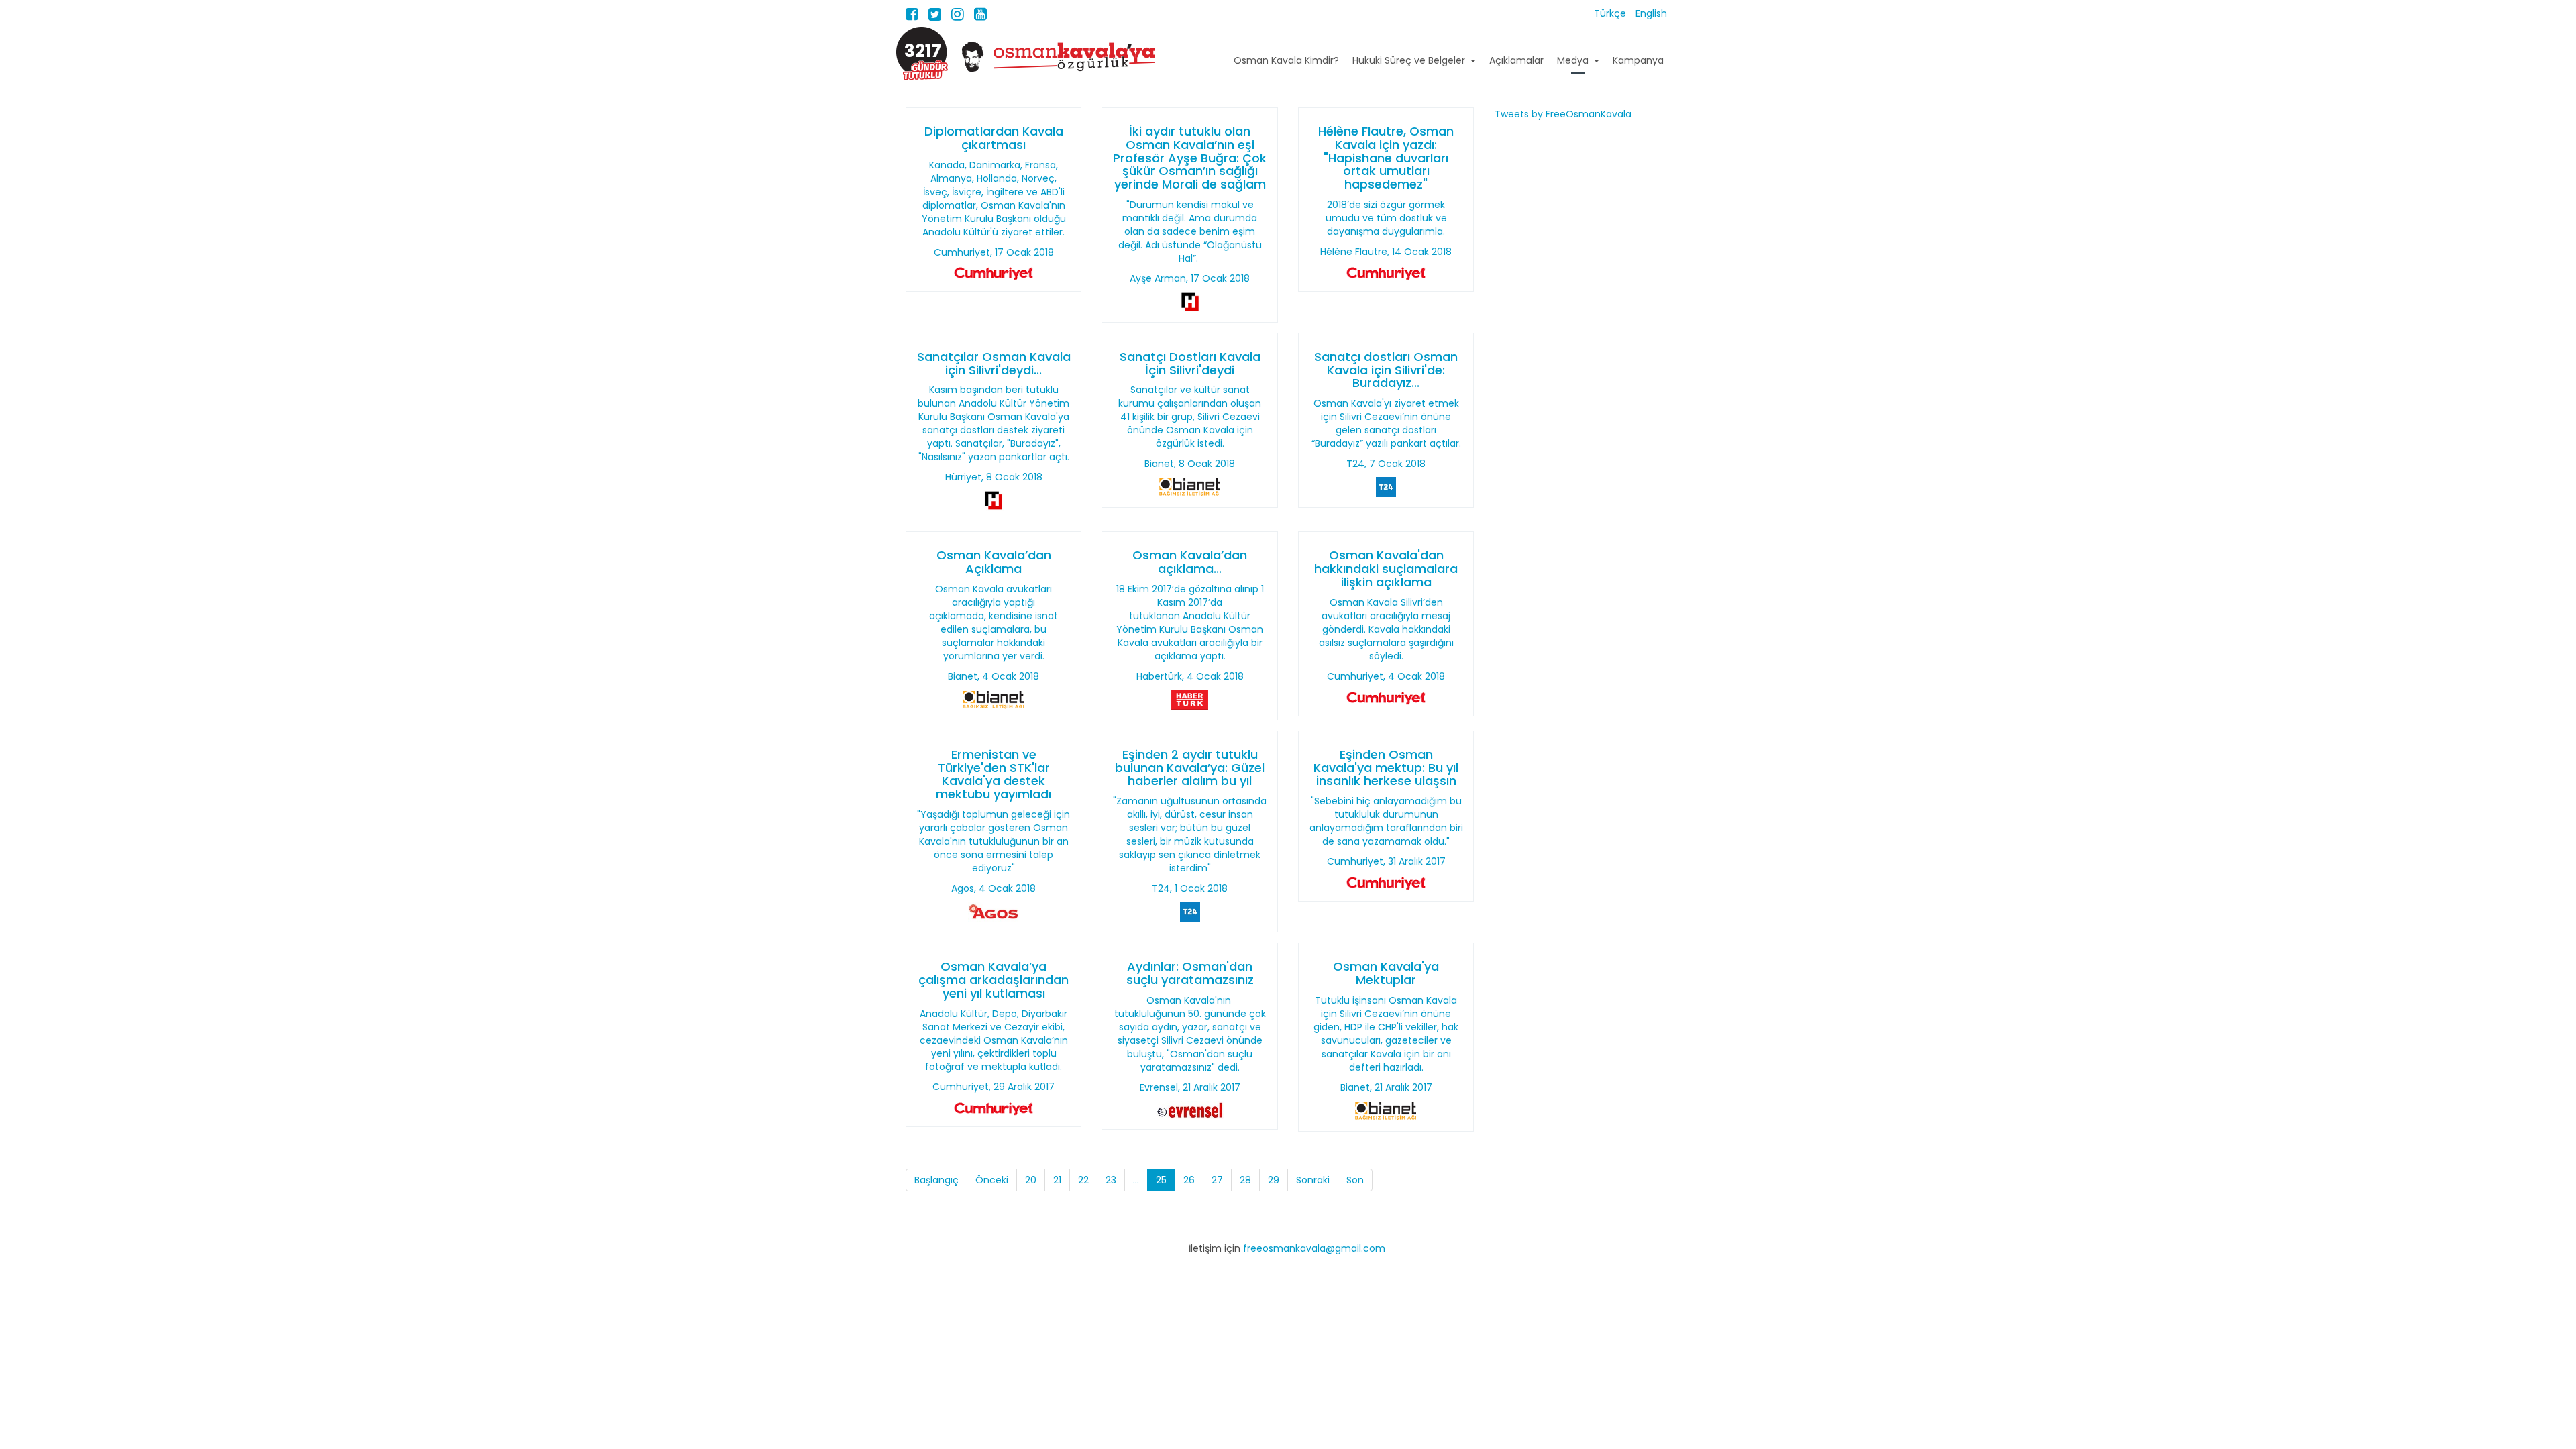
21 (1057, 1180)
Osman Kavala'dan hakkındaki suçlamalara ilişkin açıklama (1386, 569)
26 (1189, 1180)
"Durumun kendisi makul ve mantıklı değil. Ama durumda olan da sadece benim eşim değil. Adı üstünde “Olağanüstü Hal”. (1190, 231)
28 (1245, 1180)
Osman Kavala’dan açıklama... (1190, 562)
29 (1274, 1180)
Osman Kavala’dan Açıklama (994, 562)
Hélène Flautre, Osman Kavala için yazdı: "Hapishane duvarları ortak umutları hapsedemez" (1386, 158)
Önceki (992, 1180)
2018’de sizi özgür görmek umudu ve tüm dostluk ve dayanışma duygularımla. (1386, 218)
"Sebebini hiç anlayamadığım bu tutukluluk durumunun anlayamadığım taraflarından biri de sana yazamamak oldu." (1386, 821)
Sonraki (1313, 1180)
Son (1355, 1180)
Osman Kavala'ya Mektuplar (1386, 973)
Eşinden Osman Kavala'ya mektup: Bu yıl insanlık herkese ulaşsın (1386, 768)
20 (1031, 1180)
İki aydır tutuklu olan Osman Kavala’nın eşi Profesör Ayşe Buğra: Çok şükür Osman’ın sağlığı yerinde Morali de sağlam (1190, 158)
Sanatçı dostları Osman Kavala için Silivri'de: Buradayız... (1386, 370)
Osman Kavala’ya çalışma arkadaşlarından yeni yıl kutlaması (994, 980)
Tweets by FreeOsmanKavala (1563, 114)
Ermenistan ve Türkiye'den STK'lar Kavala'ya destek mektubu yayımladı (994, 774)
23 (1111, 1180)
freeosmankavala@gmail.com (1314, 1248)
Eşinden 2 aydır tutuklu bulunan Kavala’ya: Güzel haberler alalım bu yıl (1190, 768)
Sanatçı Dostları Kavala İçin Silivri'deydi (1190, 363)
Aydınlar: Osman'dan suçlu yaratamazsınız (1190, 973)
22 (1083, 1180)
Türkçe (1611, 13)
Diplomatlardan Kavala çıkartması (994, 138)
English (1651, 13)
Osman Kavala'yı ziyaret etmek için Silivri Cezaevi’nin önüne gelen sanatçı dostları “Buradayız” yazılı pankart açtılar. (1386, 423)
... (1136, 1180)
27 (1217, 1180)
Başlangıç (936, 1180)
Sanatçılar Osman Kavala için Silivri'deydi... (994, 363)
